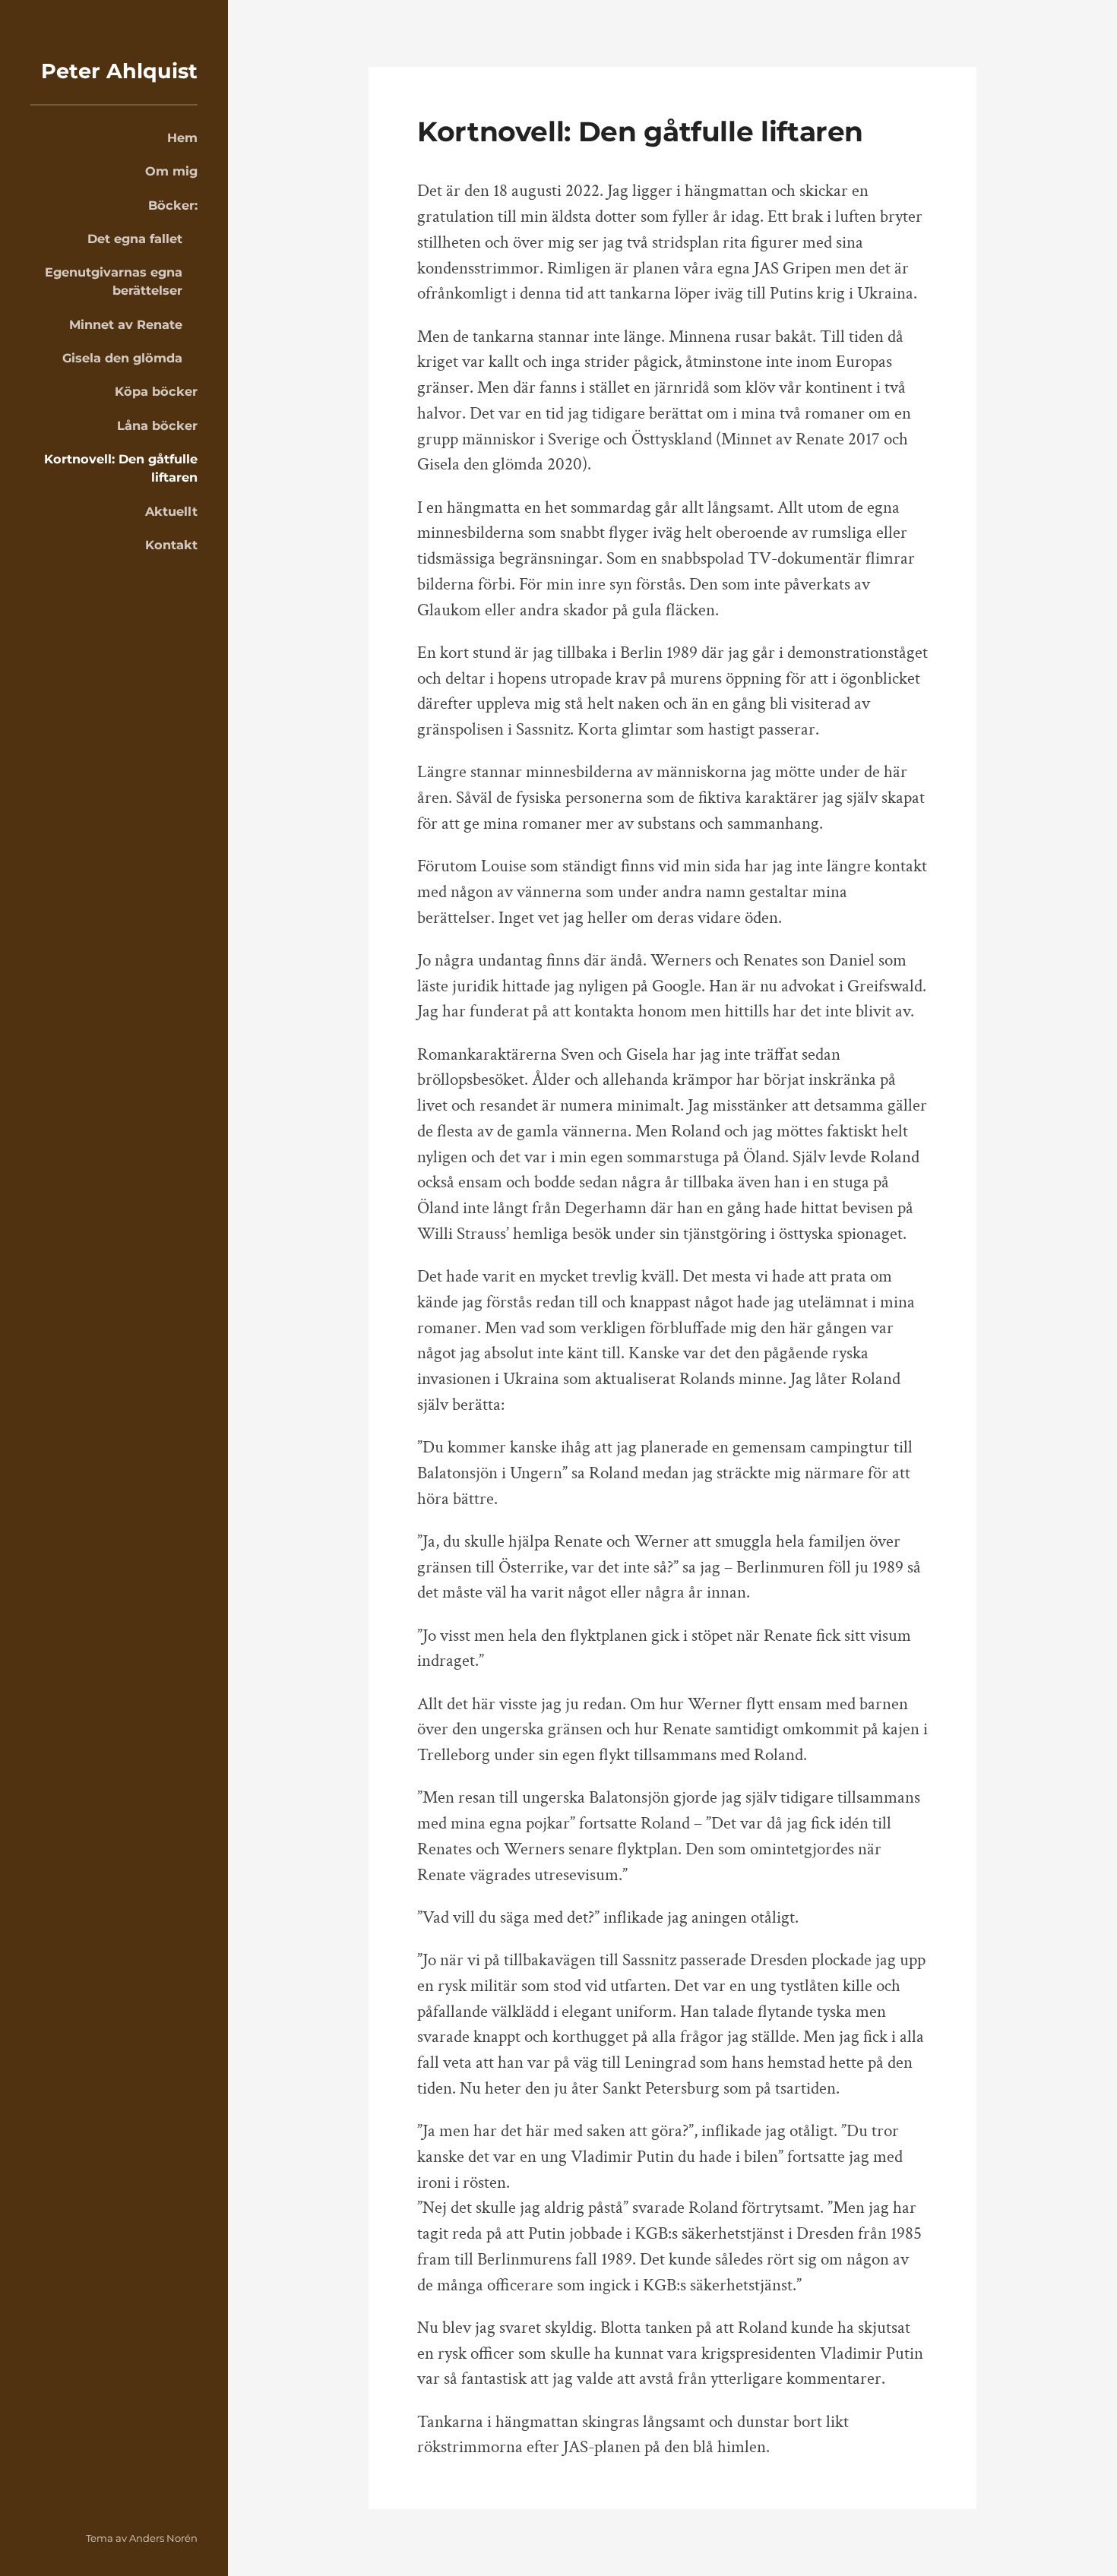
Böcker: (173, 205)
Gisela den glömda (122, 358)
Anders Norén (163, 2538)
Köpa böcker (156, 391)
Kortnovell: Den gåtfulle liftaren (121, 468)
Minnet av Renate (126, 324)
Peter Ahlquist (119, 71)
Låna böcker (157, 425)
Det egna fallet (135, 239)
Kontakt (171, 545)
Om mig (171, 171)
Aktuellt (171, 511)
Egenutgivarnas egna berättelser (114, 281)
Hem (182, 137)
